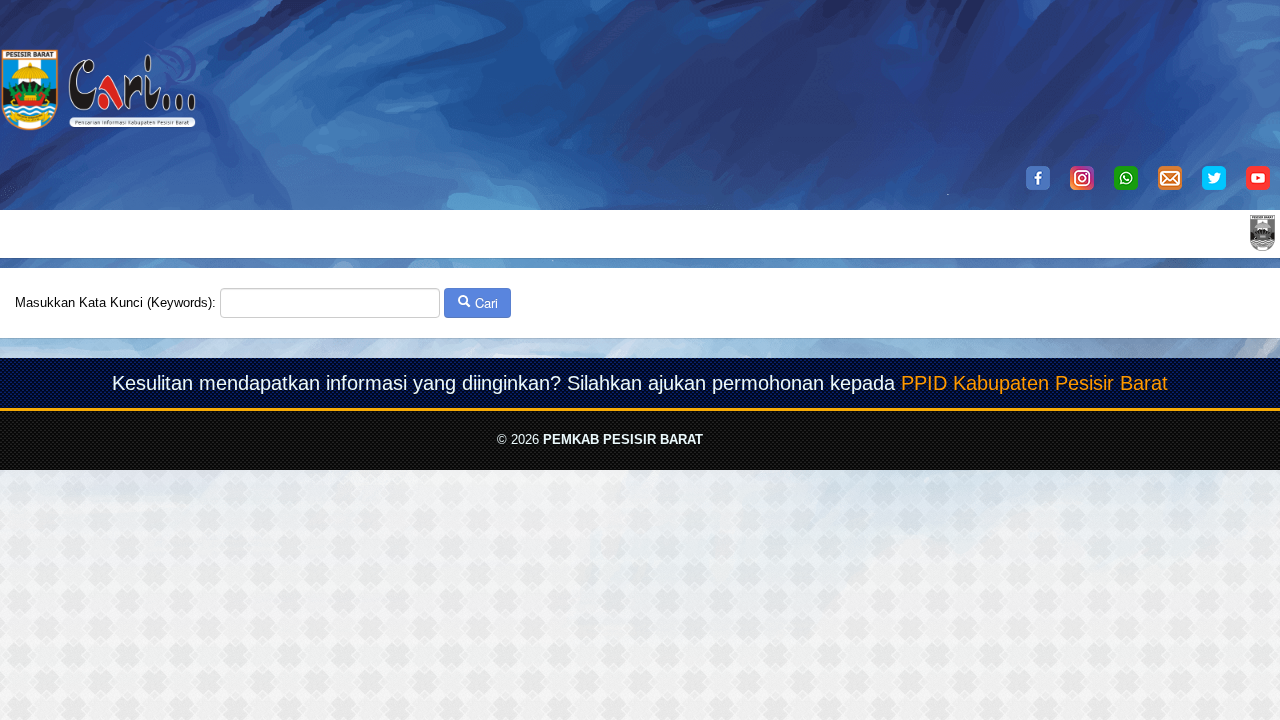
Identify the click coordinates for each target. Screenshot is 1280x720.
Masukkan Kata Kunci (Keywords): (115, 302)
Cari (484, 302)
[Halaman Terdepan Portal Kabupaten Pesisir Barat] (1262, 231)
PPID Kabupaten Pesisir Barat (1034, 383)
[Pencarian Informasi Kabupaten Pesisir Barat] (100, 72)
